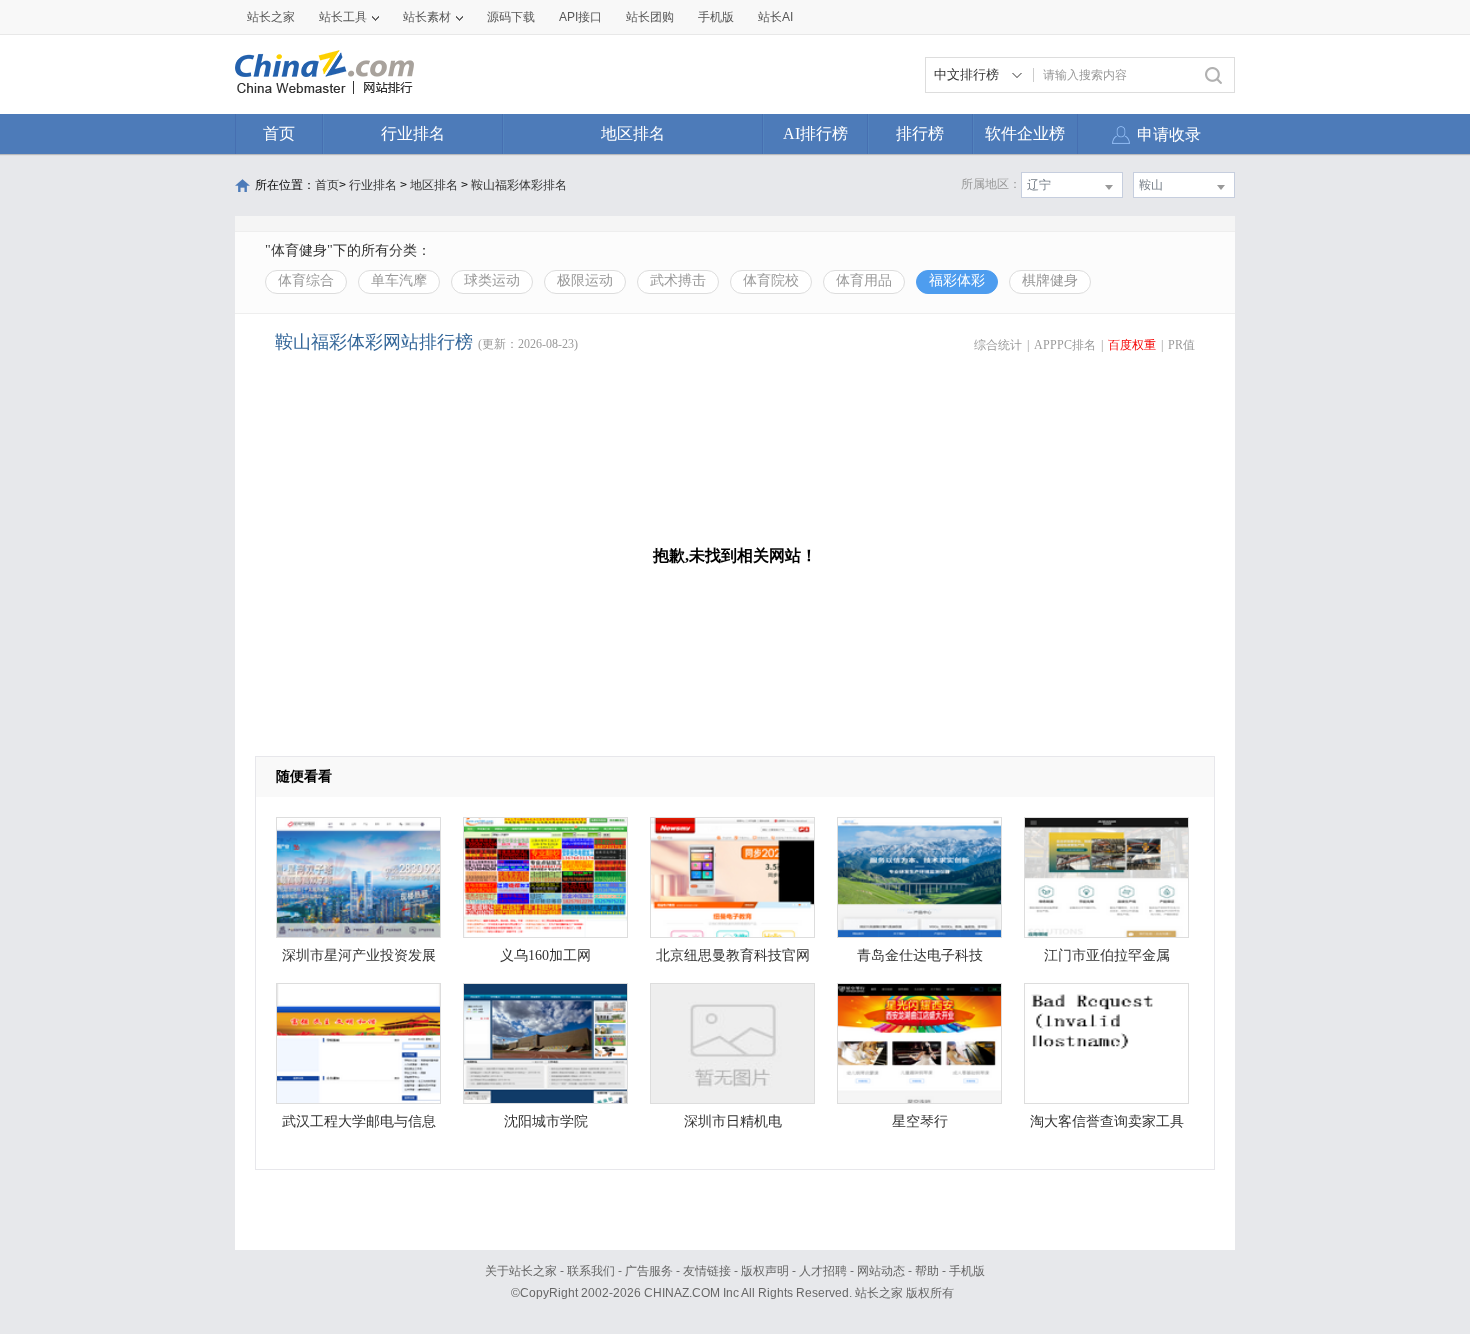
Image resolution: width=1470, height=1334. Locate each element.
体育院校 (771, 280)
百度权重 (1132, 345)
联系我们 (591, 1271)
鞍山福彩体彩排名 (519, 185)
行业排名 (413, 133)
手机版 (967, 1271)
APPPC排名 (1065, 345)
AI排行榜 (815, 133)
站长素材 (427, 17)
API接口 (580, 17)
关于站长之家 (521, 1271)
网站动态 (881, 1271)
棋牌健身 (1050, 280)
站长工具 (343, 17)
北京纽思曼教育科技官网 (733, 955)
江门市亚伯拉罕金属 (1107, 955)
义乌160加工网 (545, 955)
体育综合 (306, 280)
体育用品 (864, 280)
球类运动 (492, 280)
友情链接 (707, 1271)
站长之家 (271, 17)
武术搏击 (678, 280)
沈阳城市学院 (546, 1121)
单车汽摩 (399, 280)
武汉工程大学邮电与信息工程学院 (359, 1126)
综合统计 (998, 345)
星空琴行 (920, 1121)
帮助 (927, 1271)
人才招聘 (823, 1271)
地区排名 (633, 133)
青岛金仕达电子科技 (920, 955)
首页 (279, 133)
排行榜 (920, 133)
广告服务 (649, 1271)
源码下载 (511, 17)
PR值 (1181, 345)
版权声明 (765, 1271)
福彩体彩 (957, 280)
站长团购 (650, 17)
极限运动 (585, 280)
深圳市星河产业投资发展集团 (359, 960)
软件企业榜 (1025, 133)
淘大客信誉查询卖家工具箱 (1107, 1126)
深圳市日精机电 (733, 1121)
